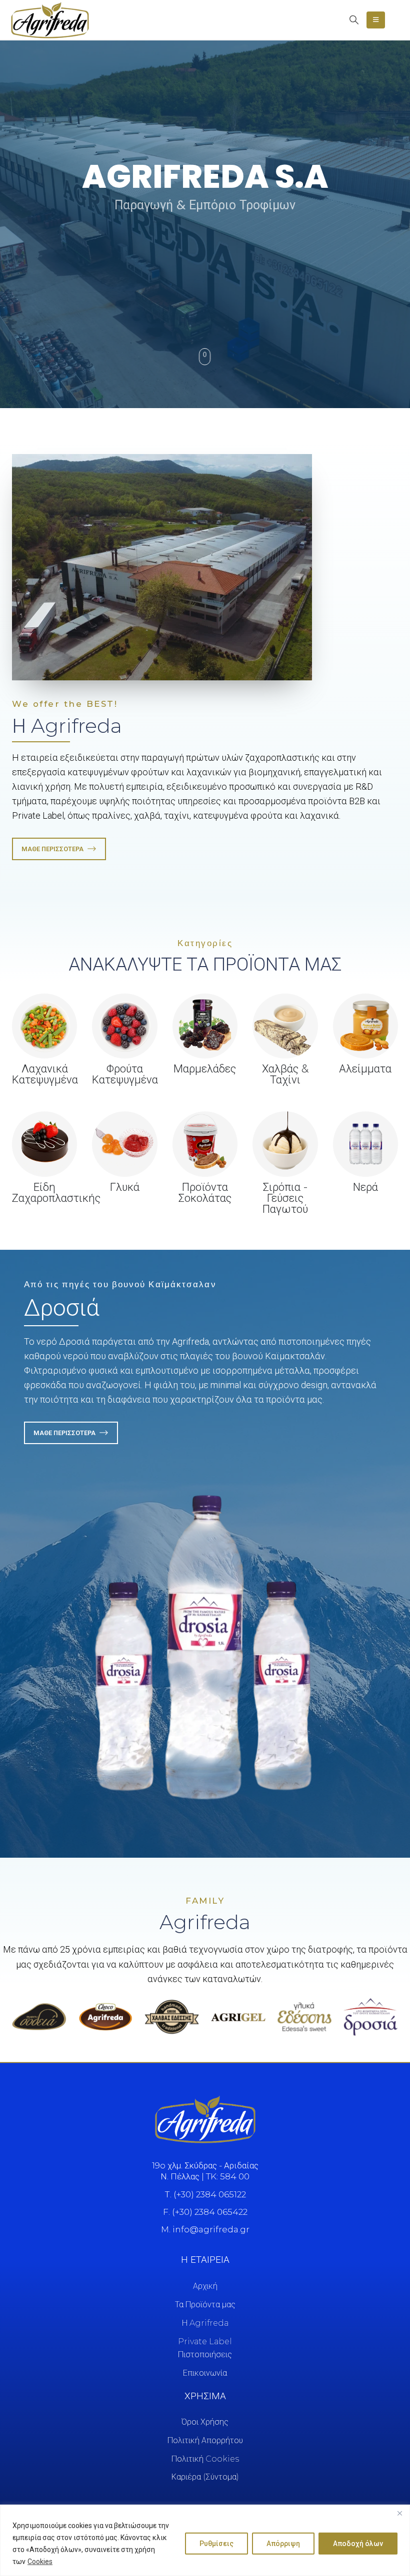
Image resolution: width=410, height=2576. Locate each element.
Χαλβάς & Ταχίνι (285, 1074)
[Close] (399, 2513)
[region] (205, 2540)
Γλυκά (125, 1187)
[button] (354, 20)
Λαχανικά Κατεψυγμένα (45, 1074)
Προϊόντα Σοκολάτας (205, 1193)
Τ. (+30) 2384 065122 (205, 2194)
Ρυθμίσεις (216, 2544)
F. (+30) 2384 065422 (205, 2212)
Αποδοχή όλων (358, 2544)
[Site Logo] (50, 20)
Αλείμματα (365, 1069)
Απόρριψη (283, 2544)
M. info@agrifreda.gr (205, 2229)
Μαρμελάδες (205, 1069)
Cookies (40, 2562)
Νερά (365, 1187)
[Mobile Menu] (376, 20)
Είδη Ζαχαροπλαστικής (56, 1193)
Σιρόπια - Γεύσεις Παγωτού (285, 1198)
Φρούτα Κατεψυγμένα (125, 1074)
